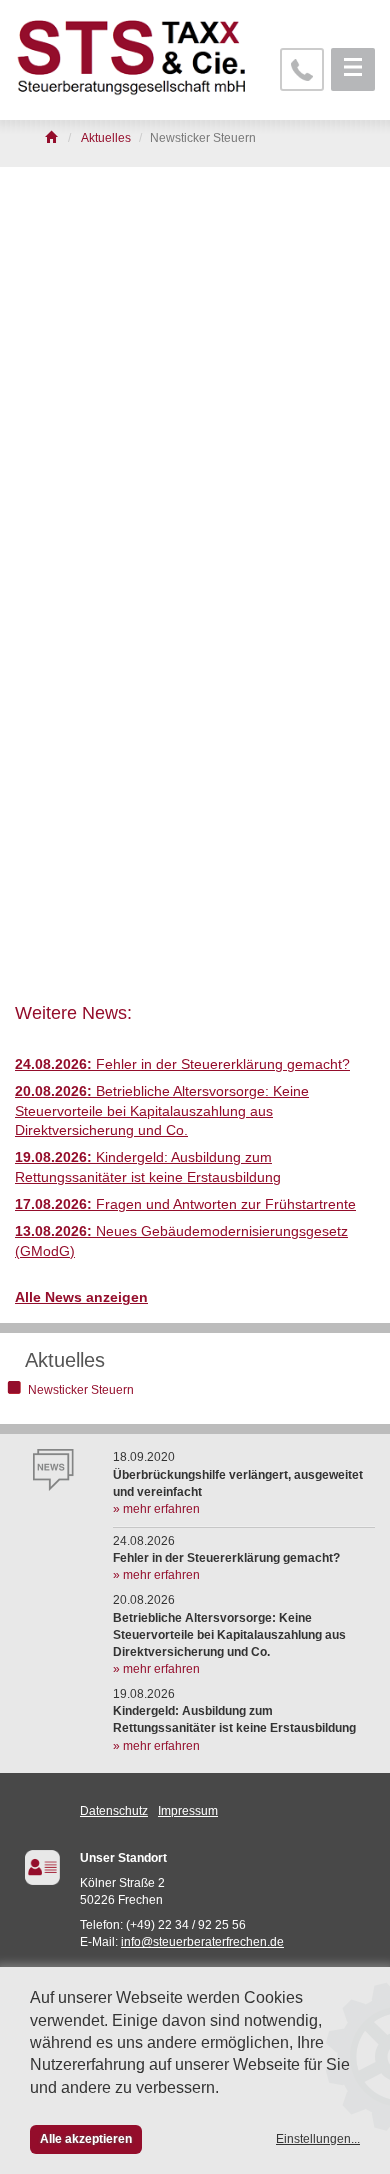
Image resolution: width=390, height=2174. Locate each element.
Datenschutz (114, 1811)
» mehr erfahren (156, 1509)
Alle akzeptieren (86, 2139)
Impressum (188, 1811)
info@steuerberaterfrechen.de (202, 1942)
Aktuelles (65, 1360)
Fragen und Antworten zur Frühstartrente (185, 1204)
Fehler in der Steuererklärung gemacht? (182, 1064)
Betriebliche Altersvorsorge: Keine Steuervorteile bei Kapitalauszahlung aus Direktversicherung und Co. (162, 1111)
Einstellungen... (318, 2139)
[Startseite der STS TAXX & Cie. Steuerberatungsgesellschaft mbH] (52, 138)
